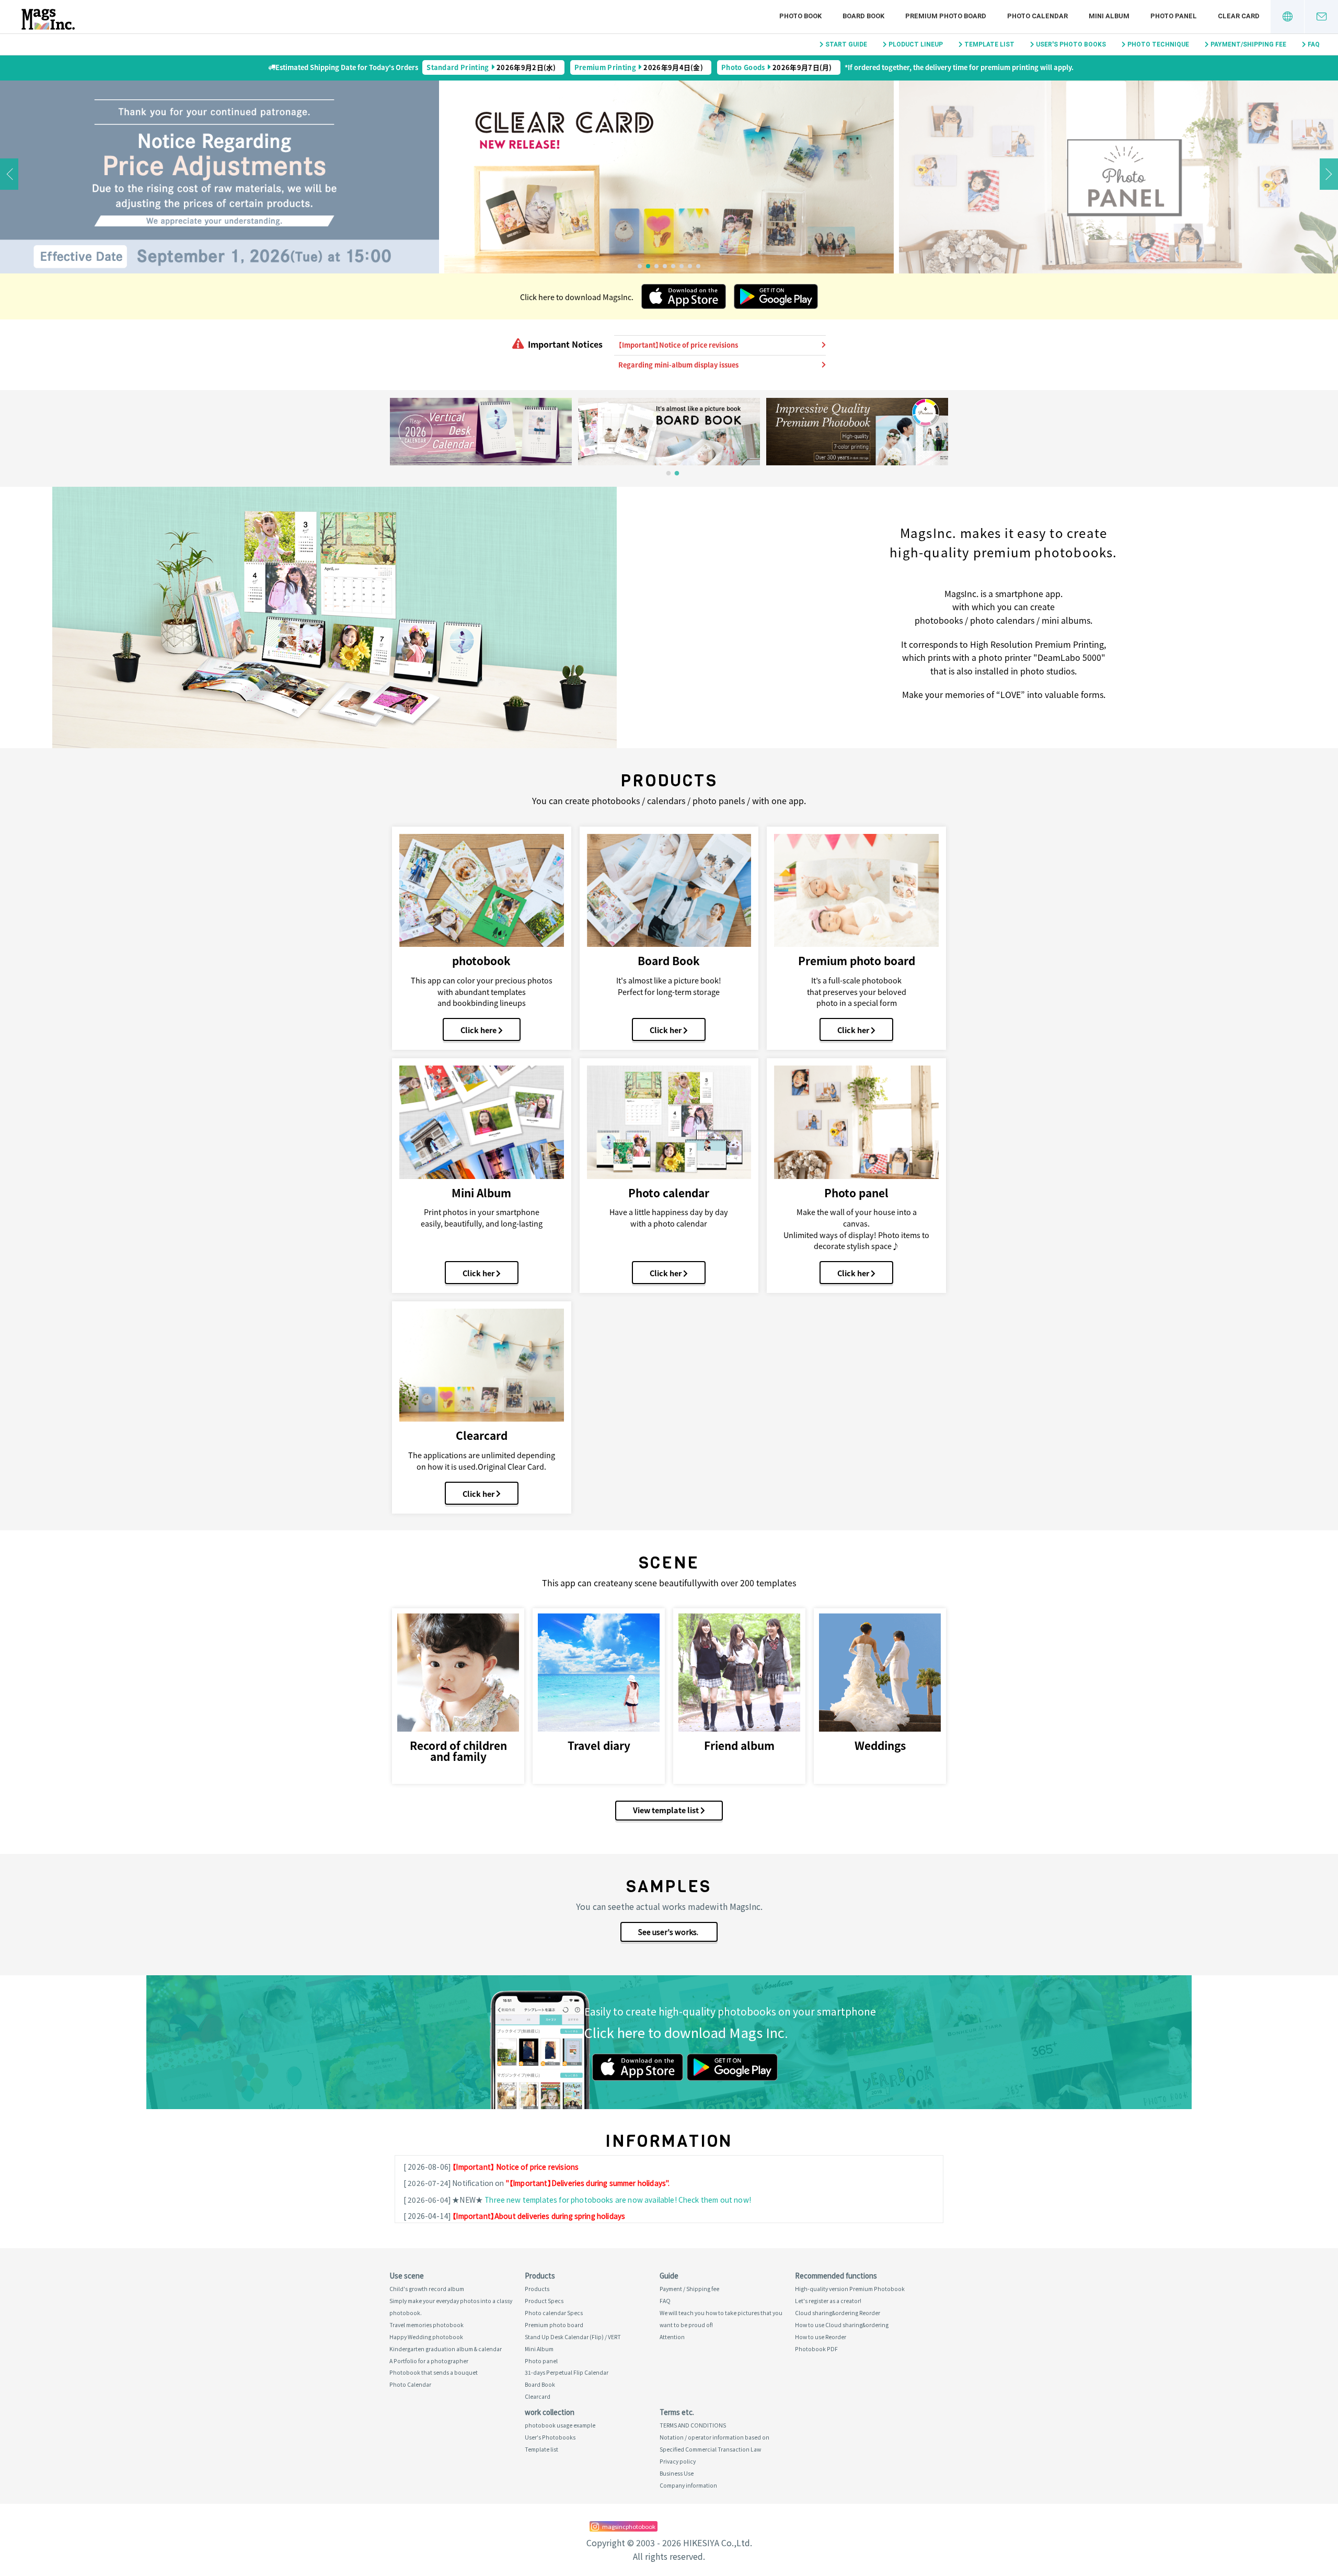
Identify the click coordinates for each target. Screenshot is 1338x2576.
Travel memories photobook (426, 2325)
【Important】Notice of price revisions (678, 345)
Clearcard (538, 2396)
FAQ (1314, 44)
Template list (541, 2449)
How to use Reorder (821, 2337)
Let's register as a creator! (828, 2301)
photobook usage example (560, 2425)
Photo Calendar (410, 2384)
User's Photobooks (550, 2437)
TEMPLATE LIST (989, 44)
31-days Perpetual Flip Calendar (567, 2372)
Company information (688, 2485)
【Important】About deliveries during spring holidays (539, 2216)
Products (537, 2289)
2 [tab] (677, 474)
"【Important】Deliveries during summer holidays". (588, 2183)
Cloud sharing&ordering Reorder (838, 2313)
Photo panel (541, 2361)
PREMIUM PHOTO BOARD (946, 16)
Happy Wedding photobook (426, 2337)
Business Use (677, 2473)
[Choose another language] (1287, 17)
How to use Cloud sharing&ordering (842, 2325)
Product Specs (544, 2301)
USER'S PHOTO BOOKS (1071, 44)
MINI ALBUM (1109, 16)
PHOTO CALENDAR (1037, 16)
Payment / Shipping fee (689, 2289)
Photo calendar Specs (554, 2313)
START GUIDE (846, 44)
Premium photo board (554, 2325)
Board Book (540, 2384)
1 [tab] (668, 474)
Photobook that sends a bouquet (434, 2372)
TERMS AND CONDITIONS (693, 2425)
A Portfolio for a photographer (429, 2361)
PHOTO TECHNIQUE (1158, 44)
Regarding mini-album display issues (678, 365)
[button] (640, 266)
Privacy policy (678, 2461)
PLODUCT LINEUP (916, 44)
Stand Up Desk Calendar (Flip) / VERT (573, 2337)
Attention (672, 2337)
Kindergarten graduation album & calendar (446, 2349)
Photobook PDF (816, 2349)
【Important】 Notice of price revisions (515, 2167)
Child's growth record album (427, 2289)
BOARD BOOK (863, 16)
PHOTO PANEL (1174, 16)
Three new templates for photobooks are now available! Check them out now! (618, 2200)
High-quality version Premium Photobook (850, 2289)
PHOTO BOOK (800, 16)
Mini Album (539, 2349)
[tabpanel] (481, 432)
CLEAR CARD (1239, 16)
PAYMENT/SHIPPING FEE (1248, 44)
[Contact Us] (1321, 17)
